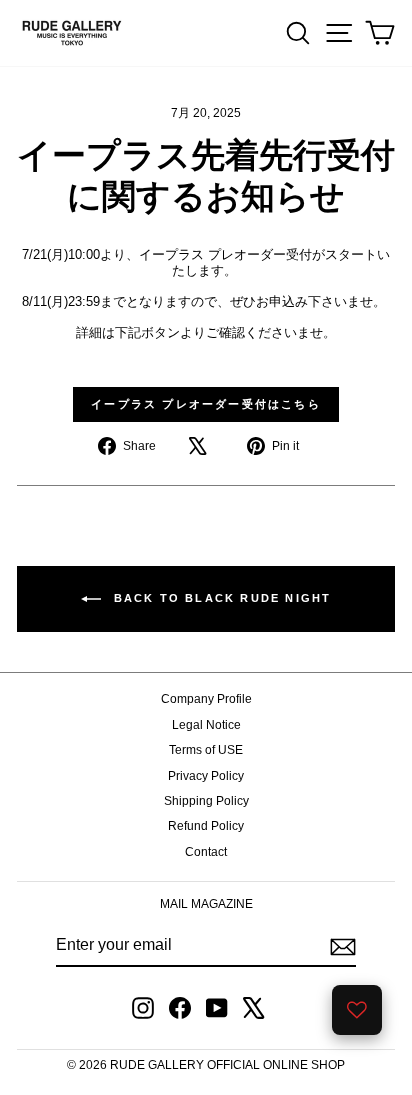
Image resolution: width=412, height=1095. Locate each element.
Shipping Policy (206, 801)
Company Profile (206, 699)
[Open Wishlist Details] (357, 1010)
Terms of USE (206, 750)
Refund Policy (206, 826)
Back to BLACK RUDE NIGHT (220, 598)
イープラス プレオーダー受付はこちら (206, 404)
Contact (206, 852)
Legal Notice (206, 725)
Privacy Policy (206, 776)
